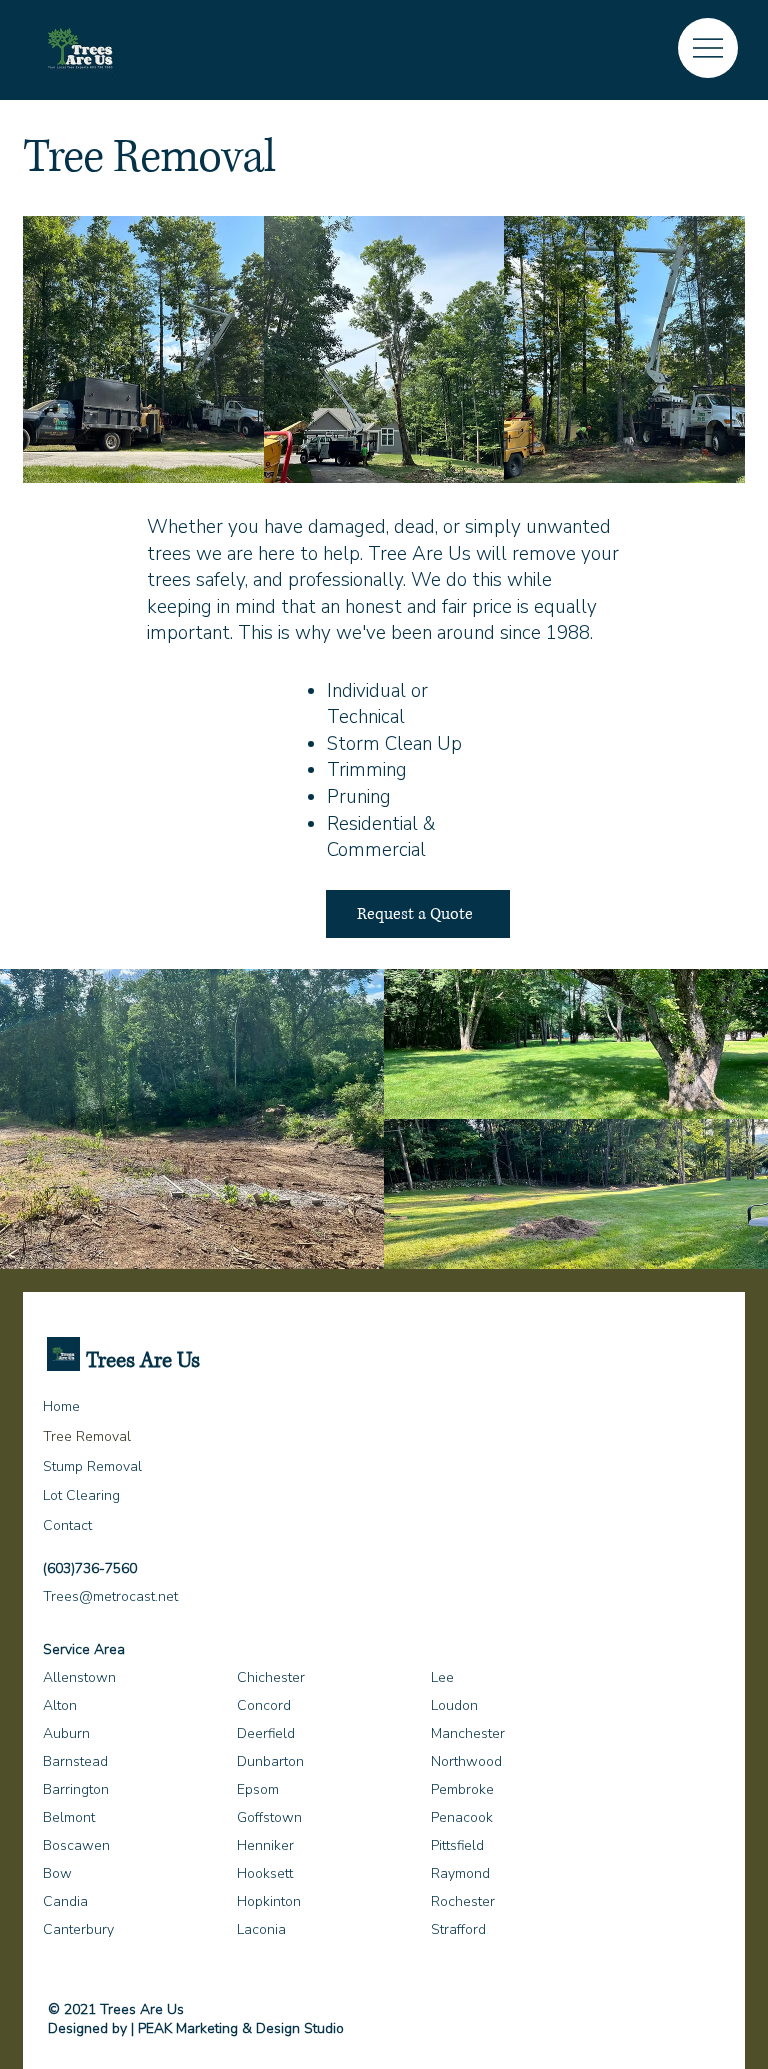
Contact (67, 1525)
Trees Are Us (143, 1360)
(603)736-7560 (90, 1568)
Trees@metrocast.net (110, 1596)
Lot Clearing (81, 1495)
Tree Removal (87, 1436)
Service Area (84, 1649)
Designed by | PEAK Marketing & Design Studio (196, 2028)
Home (61, 1406)
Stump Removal (92, 1466)
